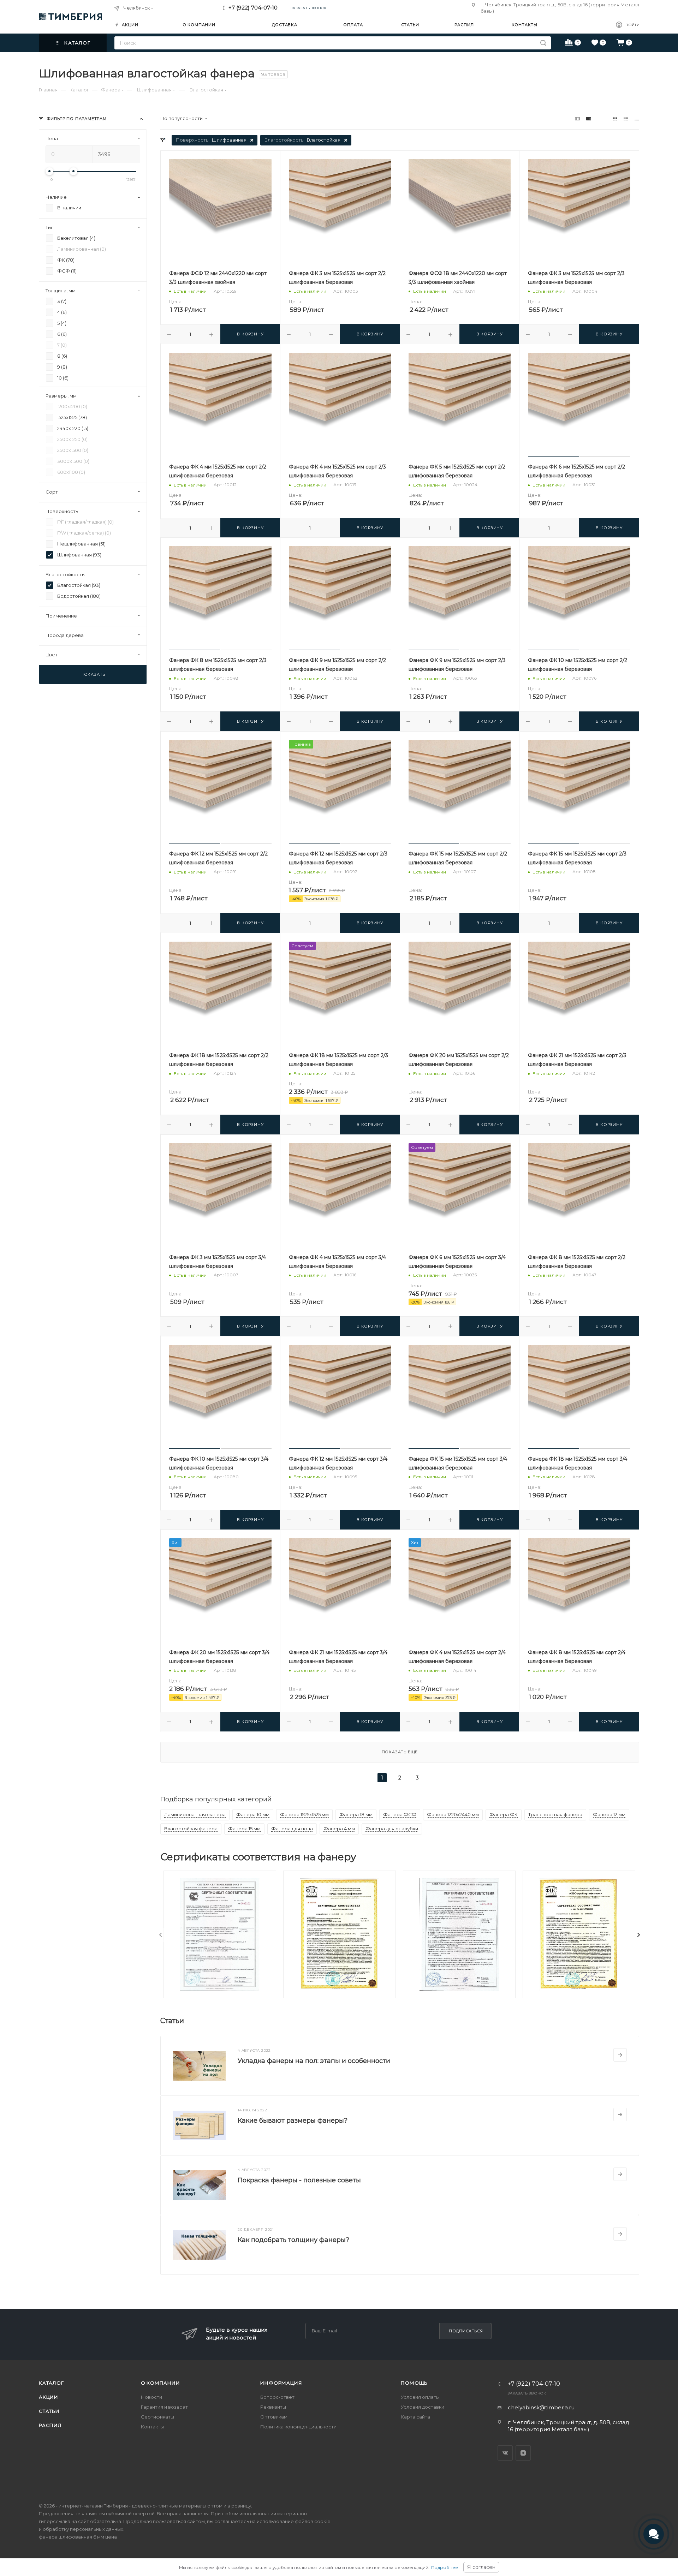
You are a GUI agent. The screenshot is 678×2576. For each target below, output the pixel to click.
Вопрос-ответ (277, 2397)
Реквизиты (273, 2407)
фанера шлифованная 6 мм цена (78, 2537)
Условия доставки (423, 2407)
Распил (50, 2425)
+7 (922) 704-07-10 (253, 8)
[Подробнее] (620, 2055)
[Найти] (543, 43)
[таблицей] (637, 118)
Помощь (414, 2383)
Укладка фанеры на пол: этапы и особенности (314, 2061)
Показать (93, 674)
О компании (160, 2383)
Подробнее (445, 2567)
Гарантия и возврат (164, 2407)
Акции (49, 2397)
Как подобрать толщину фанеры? (293, 2240)
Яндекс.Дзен (523, 2453)
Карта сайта (415, 2417)
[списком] (626, 118)
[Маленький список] (577, 118)
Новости (151, 2397)
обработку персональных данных (83, 2529)
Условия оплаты (420, 2397)
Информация (281, 2383)
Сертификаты (157, 2417)
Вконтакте (505, 2453)
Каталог (51, 2383)
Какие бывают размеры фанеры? (293, 2121)
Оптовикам (274, 2417)
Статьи (49, 2411)
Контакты (152, 2427)
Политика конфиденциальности (298, 2427)
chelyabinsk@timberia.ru (541, 2407)
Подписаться (466, 2331)
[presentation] (161, 1935)
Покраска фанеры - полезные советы (299, 2180)
